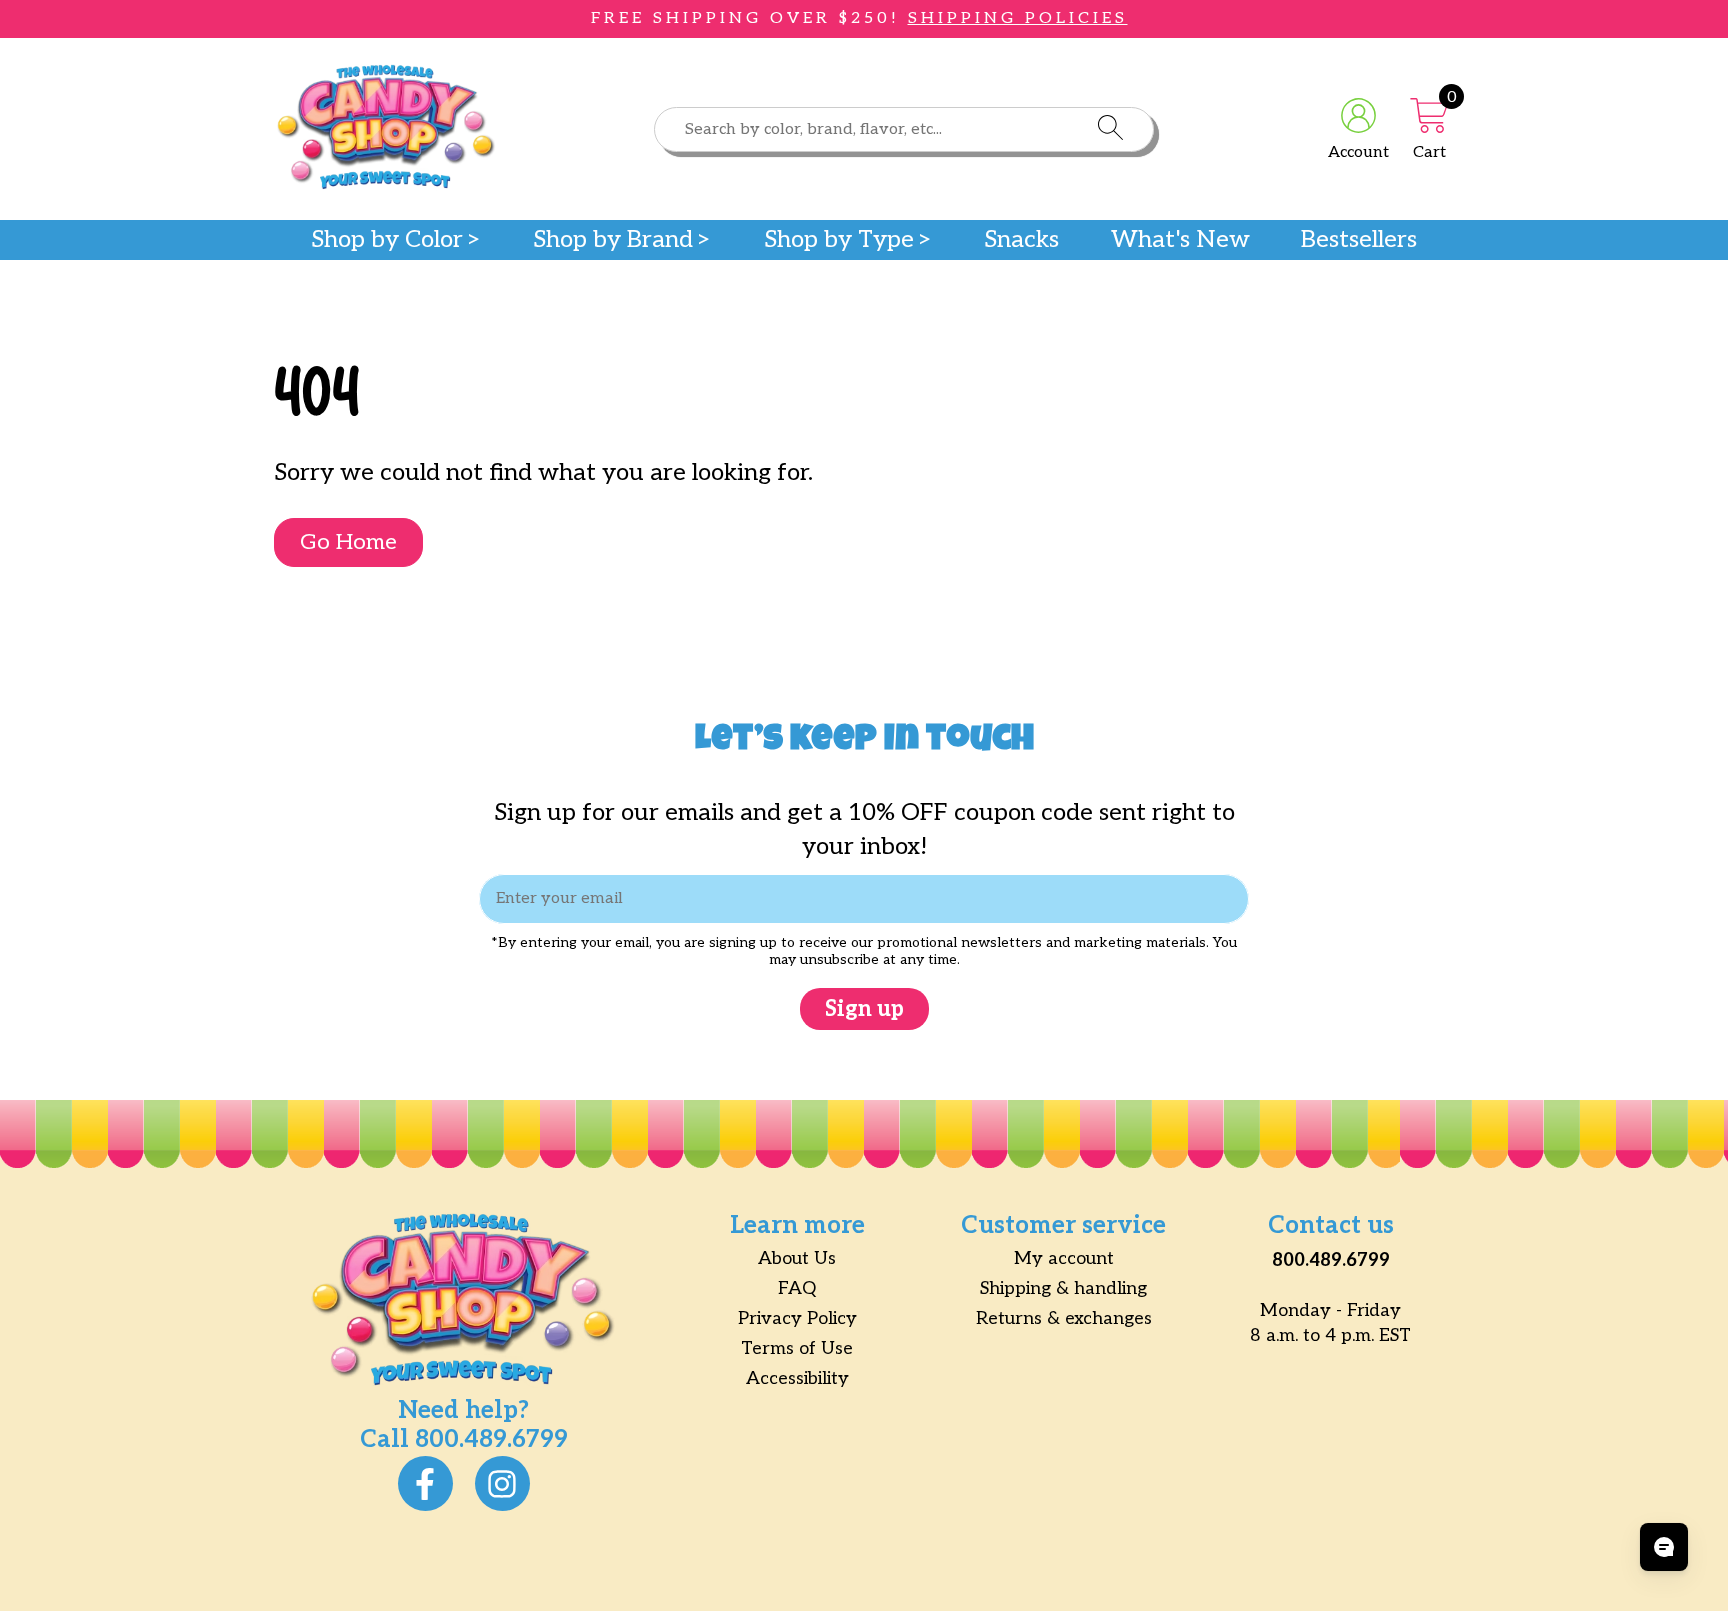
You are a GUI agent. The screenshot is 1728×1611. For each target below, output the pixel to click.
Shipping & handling (1063, 1288)
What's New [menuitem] (1180, 240)
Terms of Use (797, 1348)
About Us (797, 1258)
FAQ (797, 1288)
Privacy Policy (797, 1318)
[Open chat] (1664, 1547)
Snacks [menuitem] (1021, 240)
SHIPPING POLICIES (1018, 18)
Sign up (864, 1009)
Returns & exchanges (1064, 1318)
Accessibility (797, 1378)
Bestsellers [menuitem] (1359, 240)
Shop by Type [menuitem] (839, 240)
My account (1064, 1258)
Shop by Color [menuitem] (387, 240)
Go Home (348, 542)
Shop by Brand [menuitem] (613, 240)
